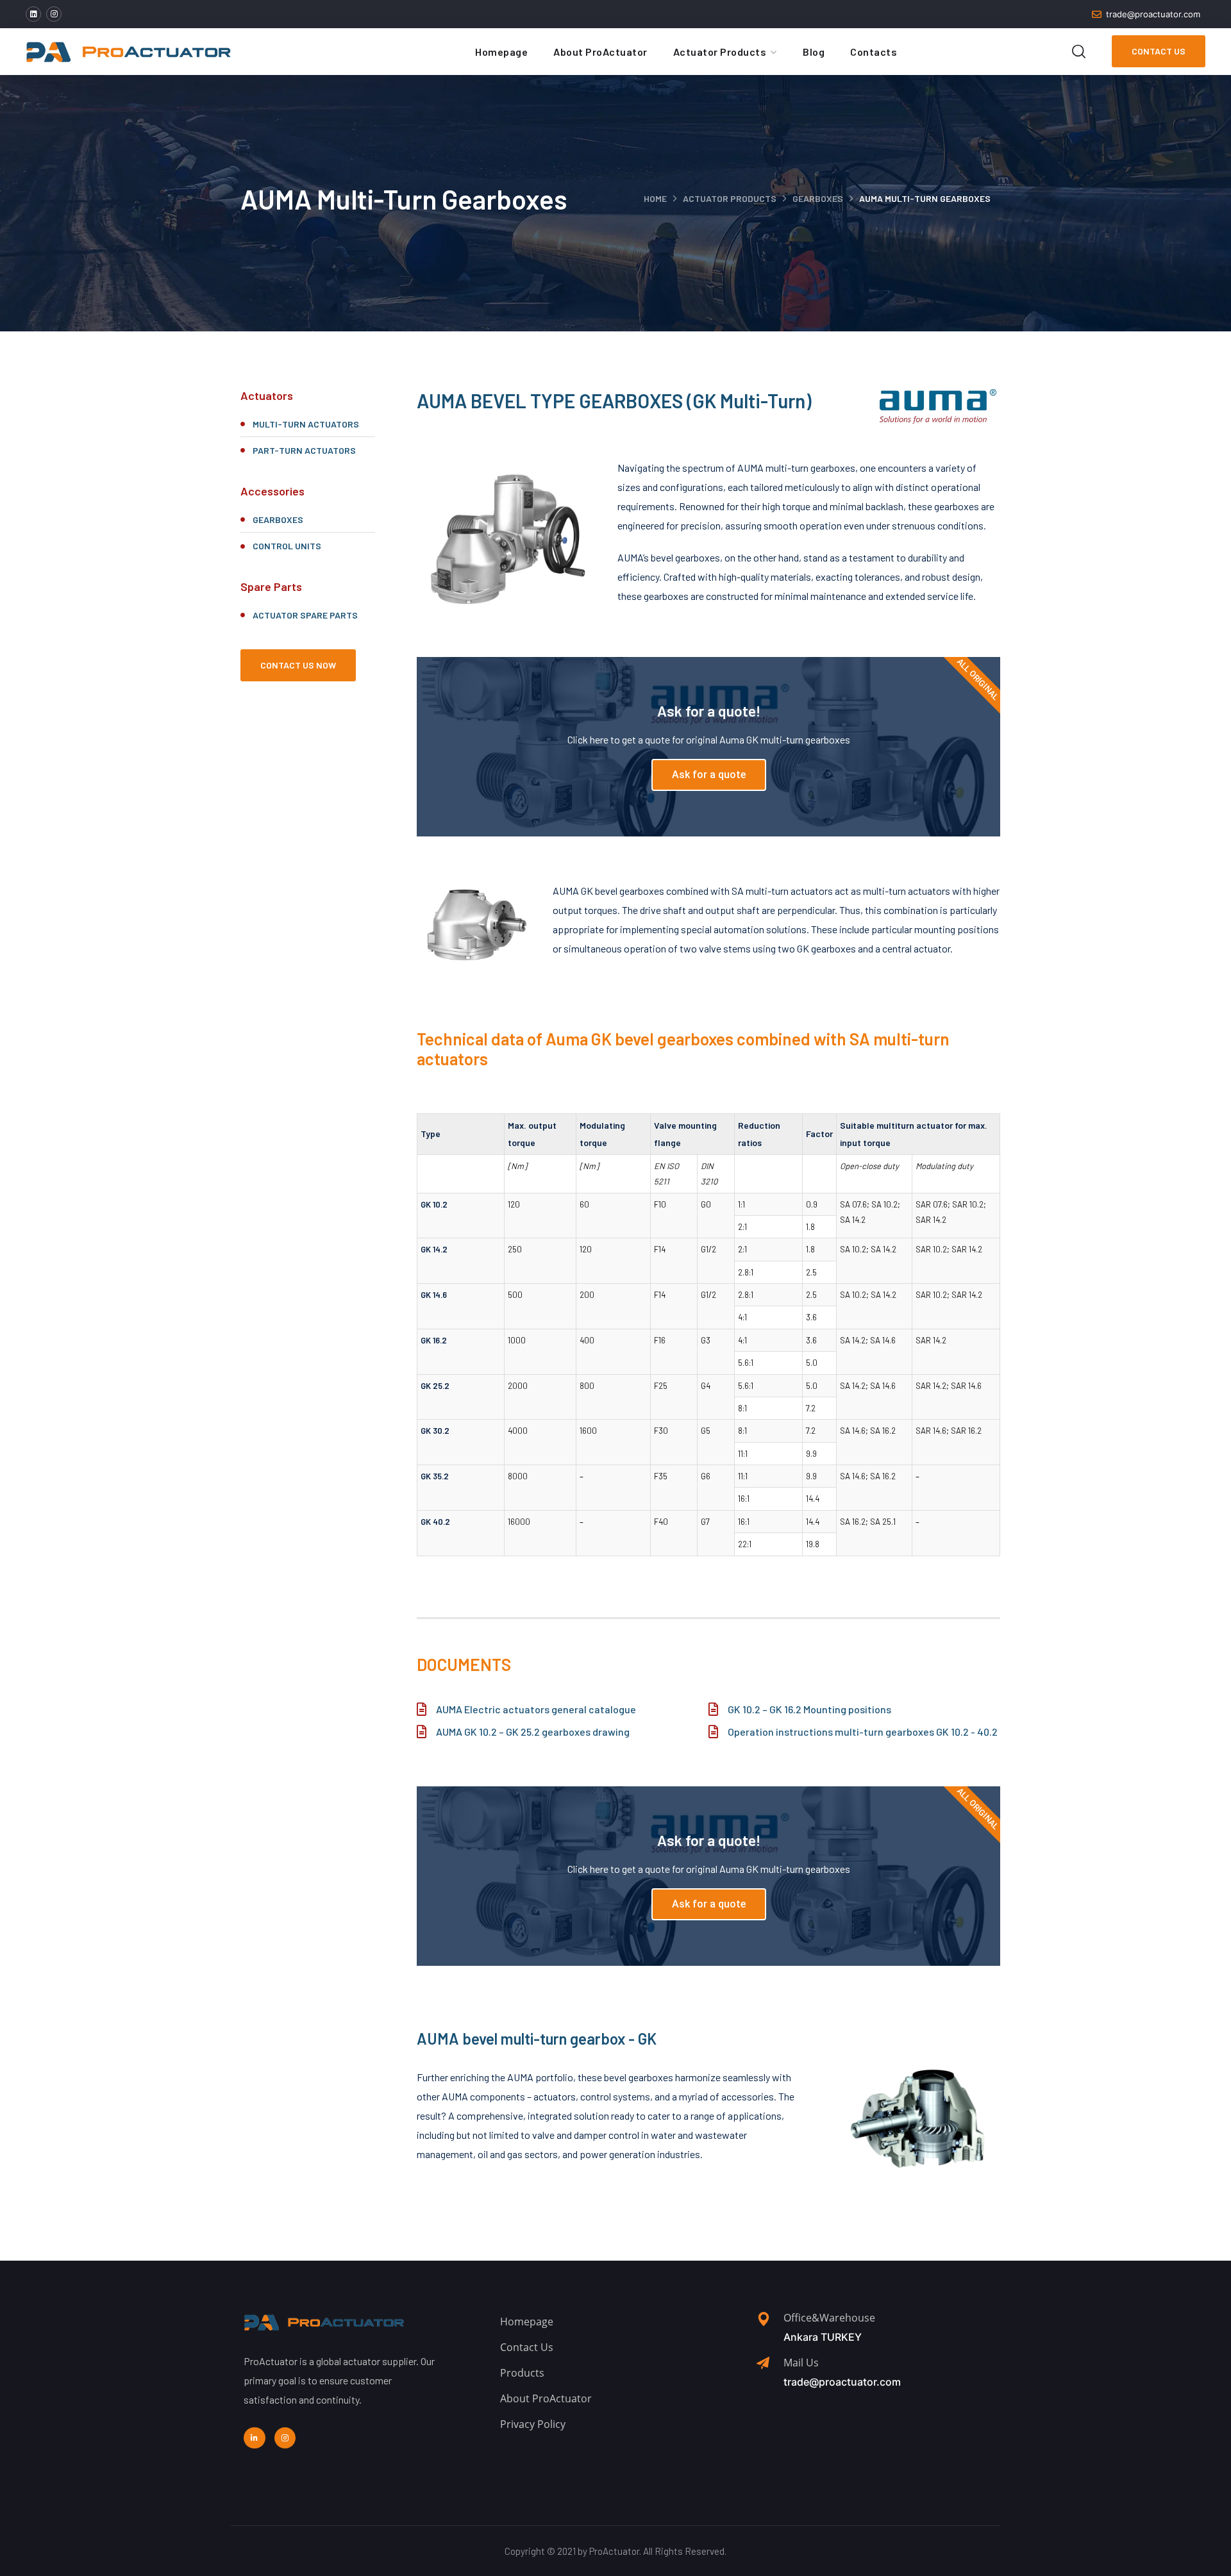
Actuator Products (720, 52)
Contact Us (1159, 51)
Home (655, 198)
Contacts (874, 52)
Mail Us (801, 2363)
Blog (814, 52)
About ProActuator (600, 52)
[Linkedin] (33, 14)
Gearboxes (818, 198)
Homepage (501, 52)
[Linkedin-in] (255, 2438)
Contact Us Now (298, 665)
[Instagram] (54, 14)
